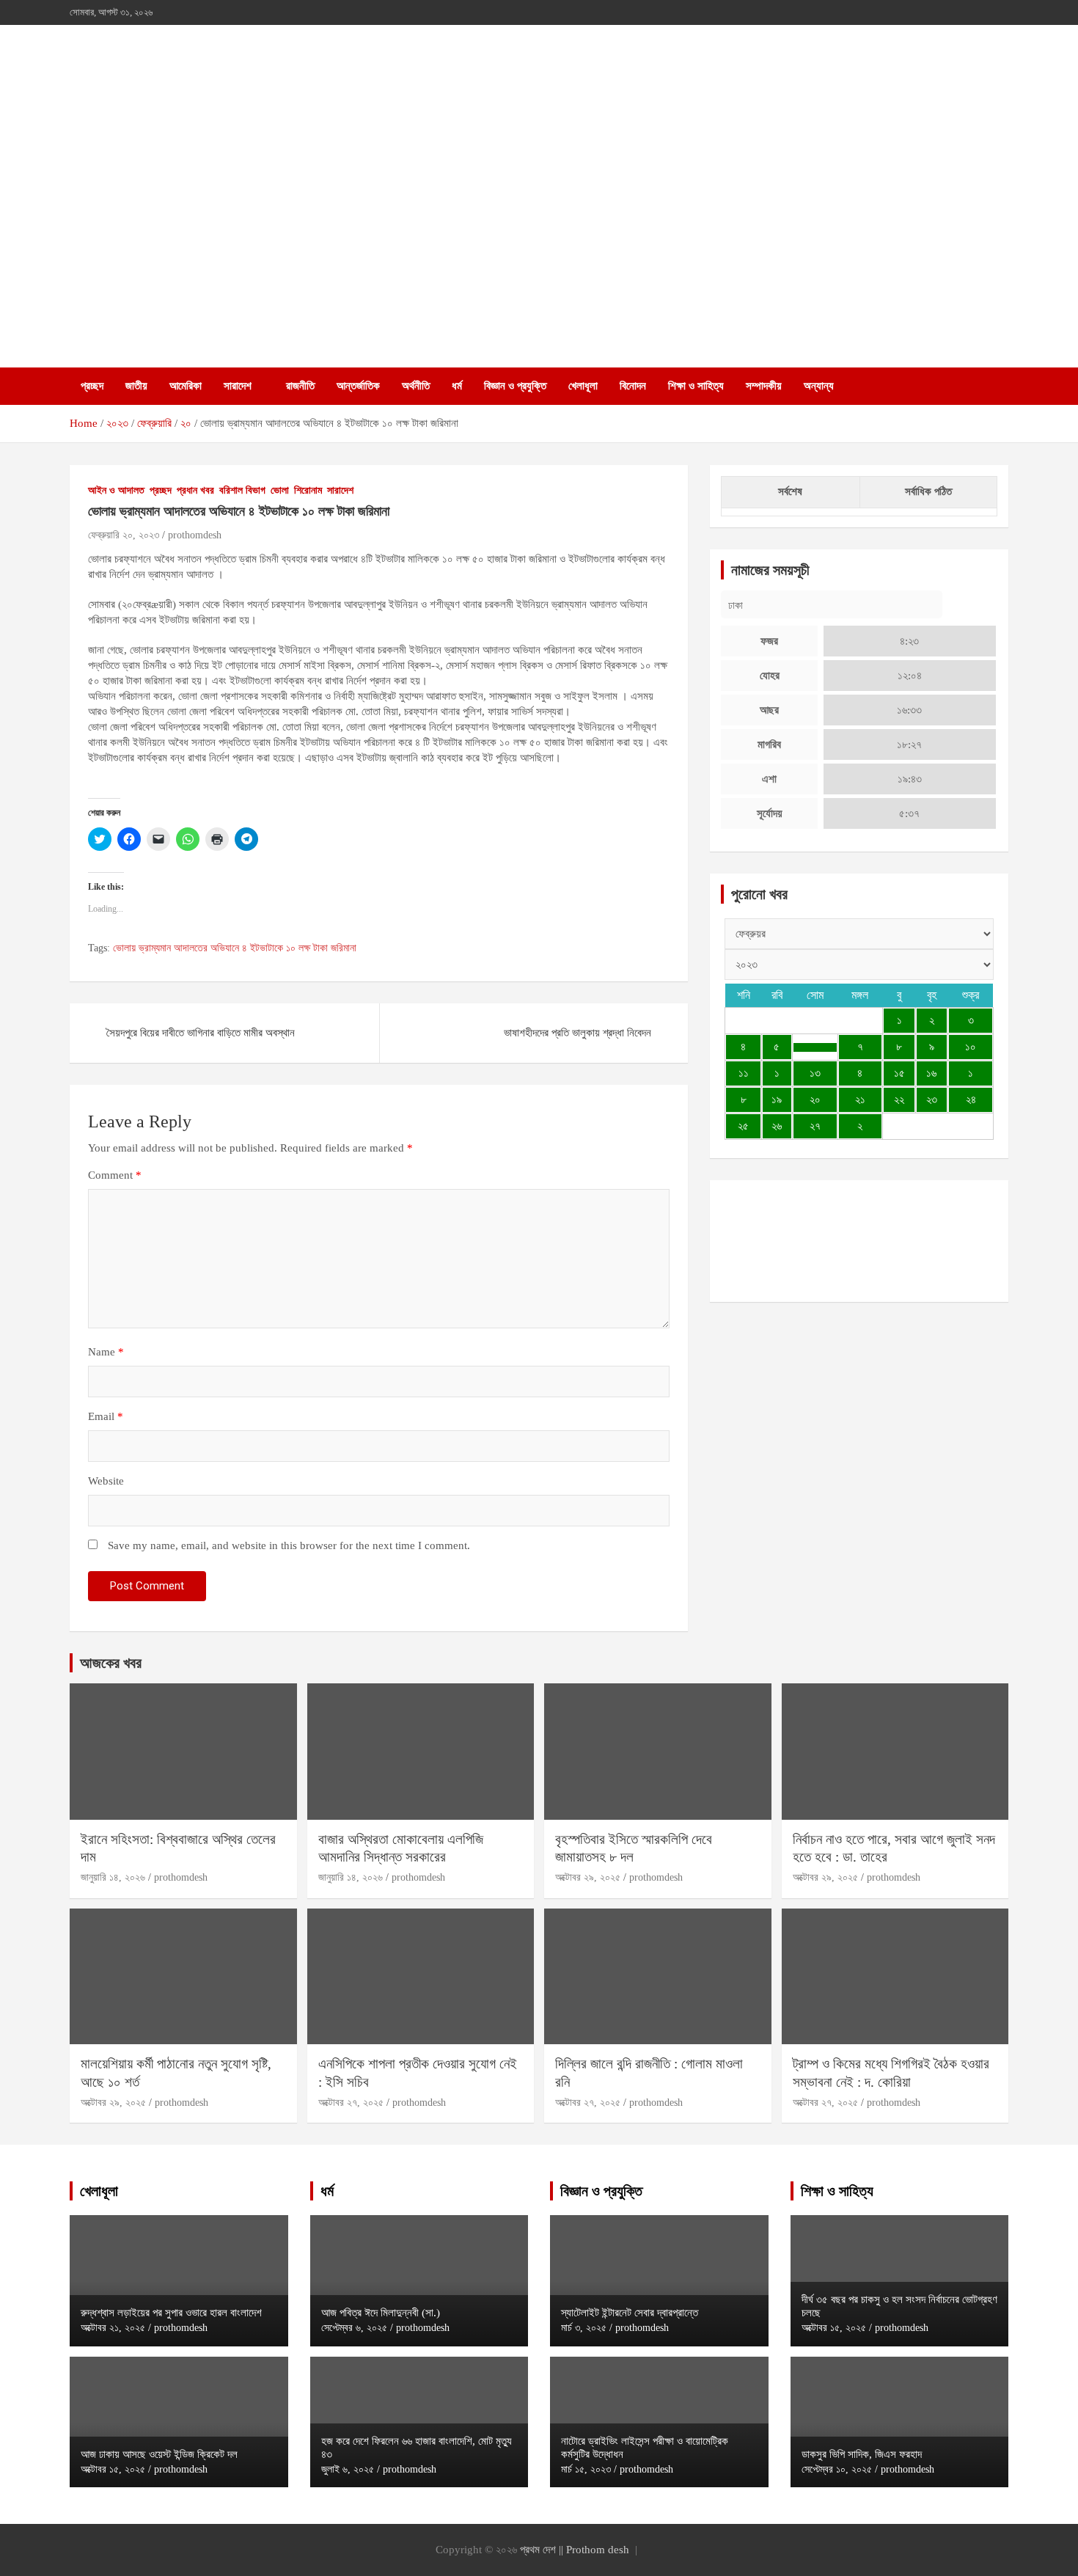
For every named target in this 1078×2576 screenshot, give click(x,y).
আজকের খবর (111, 1663)
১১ (744, 1073)
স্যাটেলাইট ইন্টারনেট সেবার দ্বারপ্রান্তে (630, 2313)
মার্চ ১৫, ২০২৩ (586, 2469)
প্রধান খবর (195, 490)
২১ (860, 1099)
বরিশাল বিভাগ (242, 490)
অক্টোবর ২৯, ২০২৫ (588, 1877)
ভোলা (280, 490)
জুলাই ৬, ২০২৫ (348, 2469)
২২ (899, 1099)
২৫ (743, 1126)
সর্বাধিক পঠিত (928, 491)
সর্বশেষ (790, 491)
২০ (815, 1099)
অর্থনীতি (416, 386)
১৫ (899, 1073)
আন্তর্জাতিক (358, 386)
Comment (115, 1175)
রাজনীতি (300, 386)
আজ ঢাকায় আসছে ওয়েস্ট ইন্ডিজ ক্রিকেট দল (159, 2454)
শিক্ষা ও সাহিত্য (696, 386)
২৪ (971, 1099)
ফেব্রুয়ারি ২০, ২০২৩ (124, 535)
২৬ (777, 1126)
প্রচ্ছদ (92, 386)
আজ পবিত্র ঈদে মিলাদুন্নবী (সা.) (381, 2313)
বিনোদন (633, 386)
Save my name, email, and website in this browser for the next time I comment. (289, 1545)
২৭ (815, 1126)
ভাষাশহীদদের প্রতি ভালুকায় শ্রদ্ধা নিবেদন (577, 1033)
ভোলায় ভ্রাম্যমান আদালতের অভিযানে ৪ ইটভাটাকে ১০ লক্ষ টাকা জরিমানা (235, 948)
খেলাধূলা (583, 386)
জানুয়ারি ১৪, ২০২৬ (113, 1877)
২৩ (932, 1099)
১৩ (815, 1073)
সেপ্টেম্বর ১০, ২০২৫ (837, 2469)
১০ (971, 1047)
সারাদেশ (238, 386)
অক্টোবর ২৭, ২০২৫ (351, 2103)
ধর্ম (457, 386)
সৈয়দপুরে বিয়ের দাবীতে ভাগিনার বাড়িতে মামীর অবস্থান (201, 1033)
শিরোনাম (308, 490)
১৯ (777, 1099)
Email (106, 1416)
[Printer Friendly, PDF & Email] (129, 789)
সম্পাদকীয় (764, 386)
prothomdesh (195, 535)
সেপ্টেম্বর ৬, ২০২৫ (354, 2328)
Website (106, 1481)
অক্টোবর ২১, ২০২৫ (113, 2328)
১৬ (931, 1073)
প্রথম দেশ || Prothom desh (575, 2550)
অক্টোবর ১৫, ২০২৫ (113, 2469)
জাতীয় (136, 386)
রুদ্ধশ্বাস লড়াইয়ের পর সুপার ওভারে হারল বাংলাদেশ (171, 2313)
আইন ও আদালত (116, 490)
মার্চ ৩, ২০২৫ (584, 2328)
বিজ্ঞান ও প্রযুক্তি (515, 386)
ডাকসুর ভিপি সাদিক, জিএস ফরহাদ (862, 2454)
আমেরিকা (186, 386)
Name (106, 1352)
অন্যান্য (819, 386)
